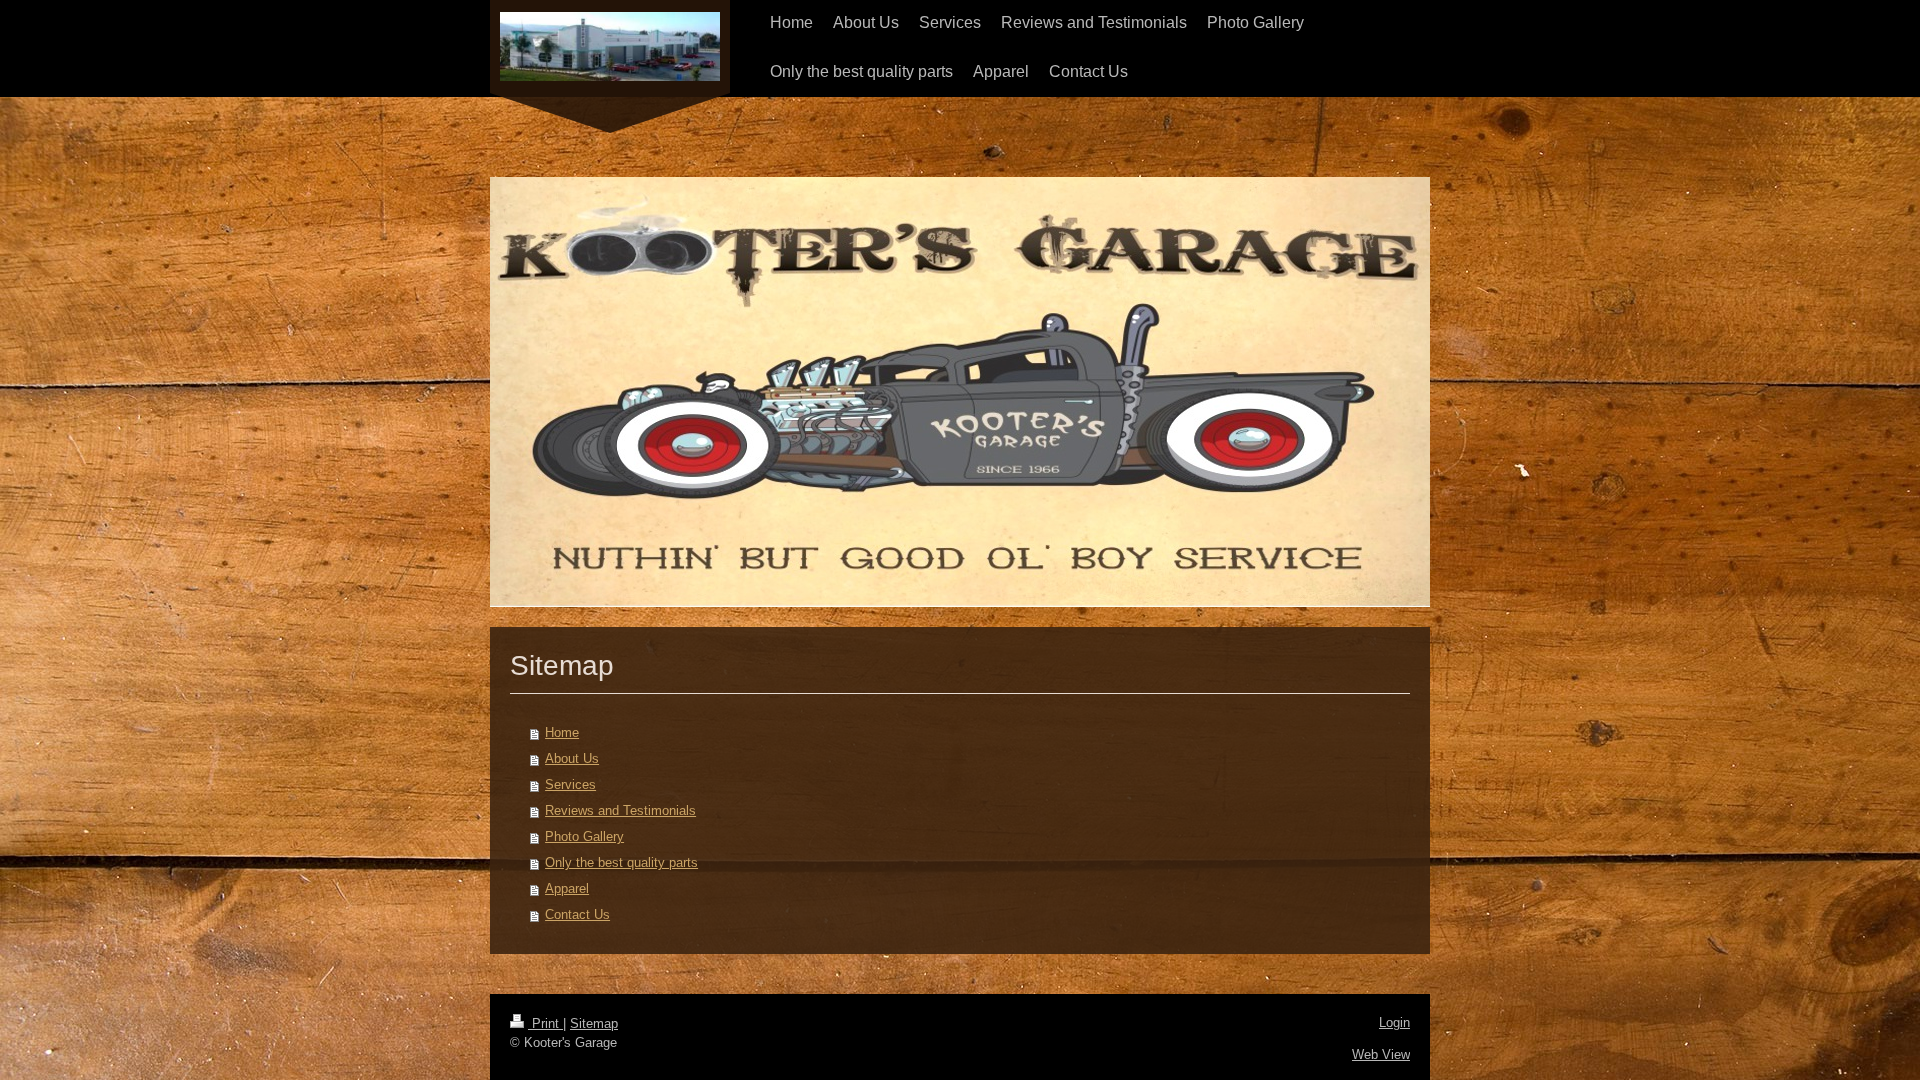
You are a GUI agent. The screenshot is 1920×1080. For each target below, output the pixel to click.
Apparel (567, 888)
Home (562, 732)
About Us (572, 758)
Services (570, 784)
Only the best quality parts (621, 862)
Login (1394, 1022)
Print (545, 1023)
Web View (1381, 1054)
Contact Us (577, 914)
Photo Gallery (584, 836)
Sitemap (594, 1023)
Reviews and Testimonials (620, 810)
